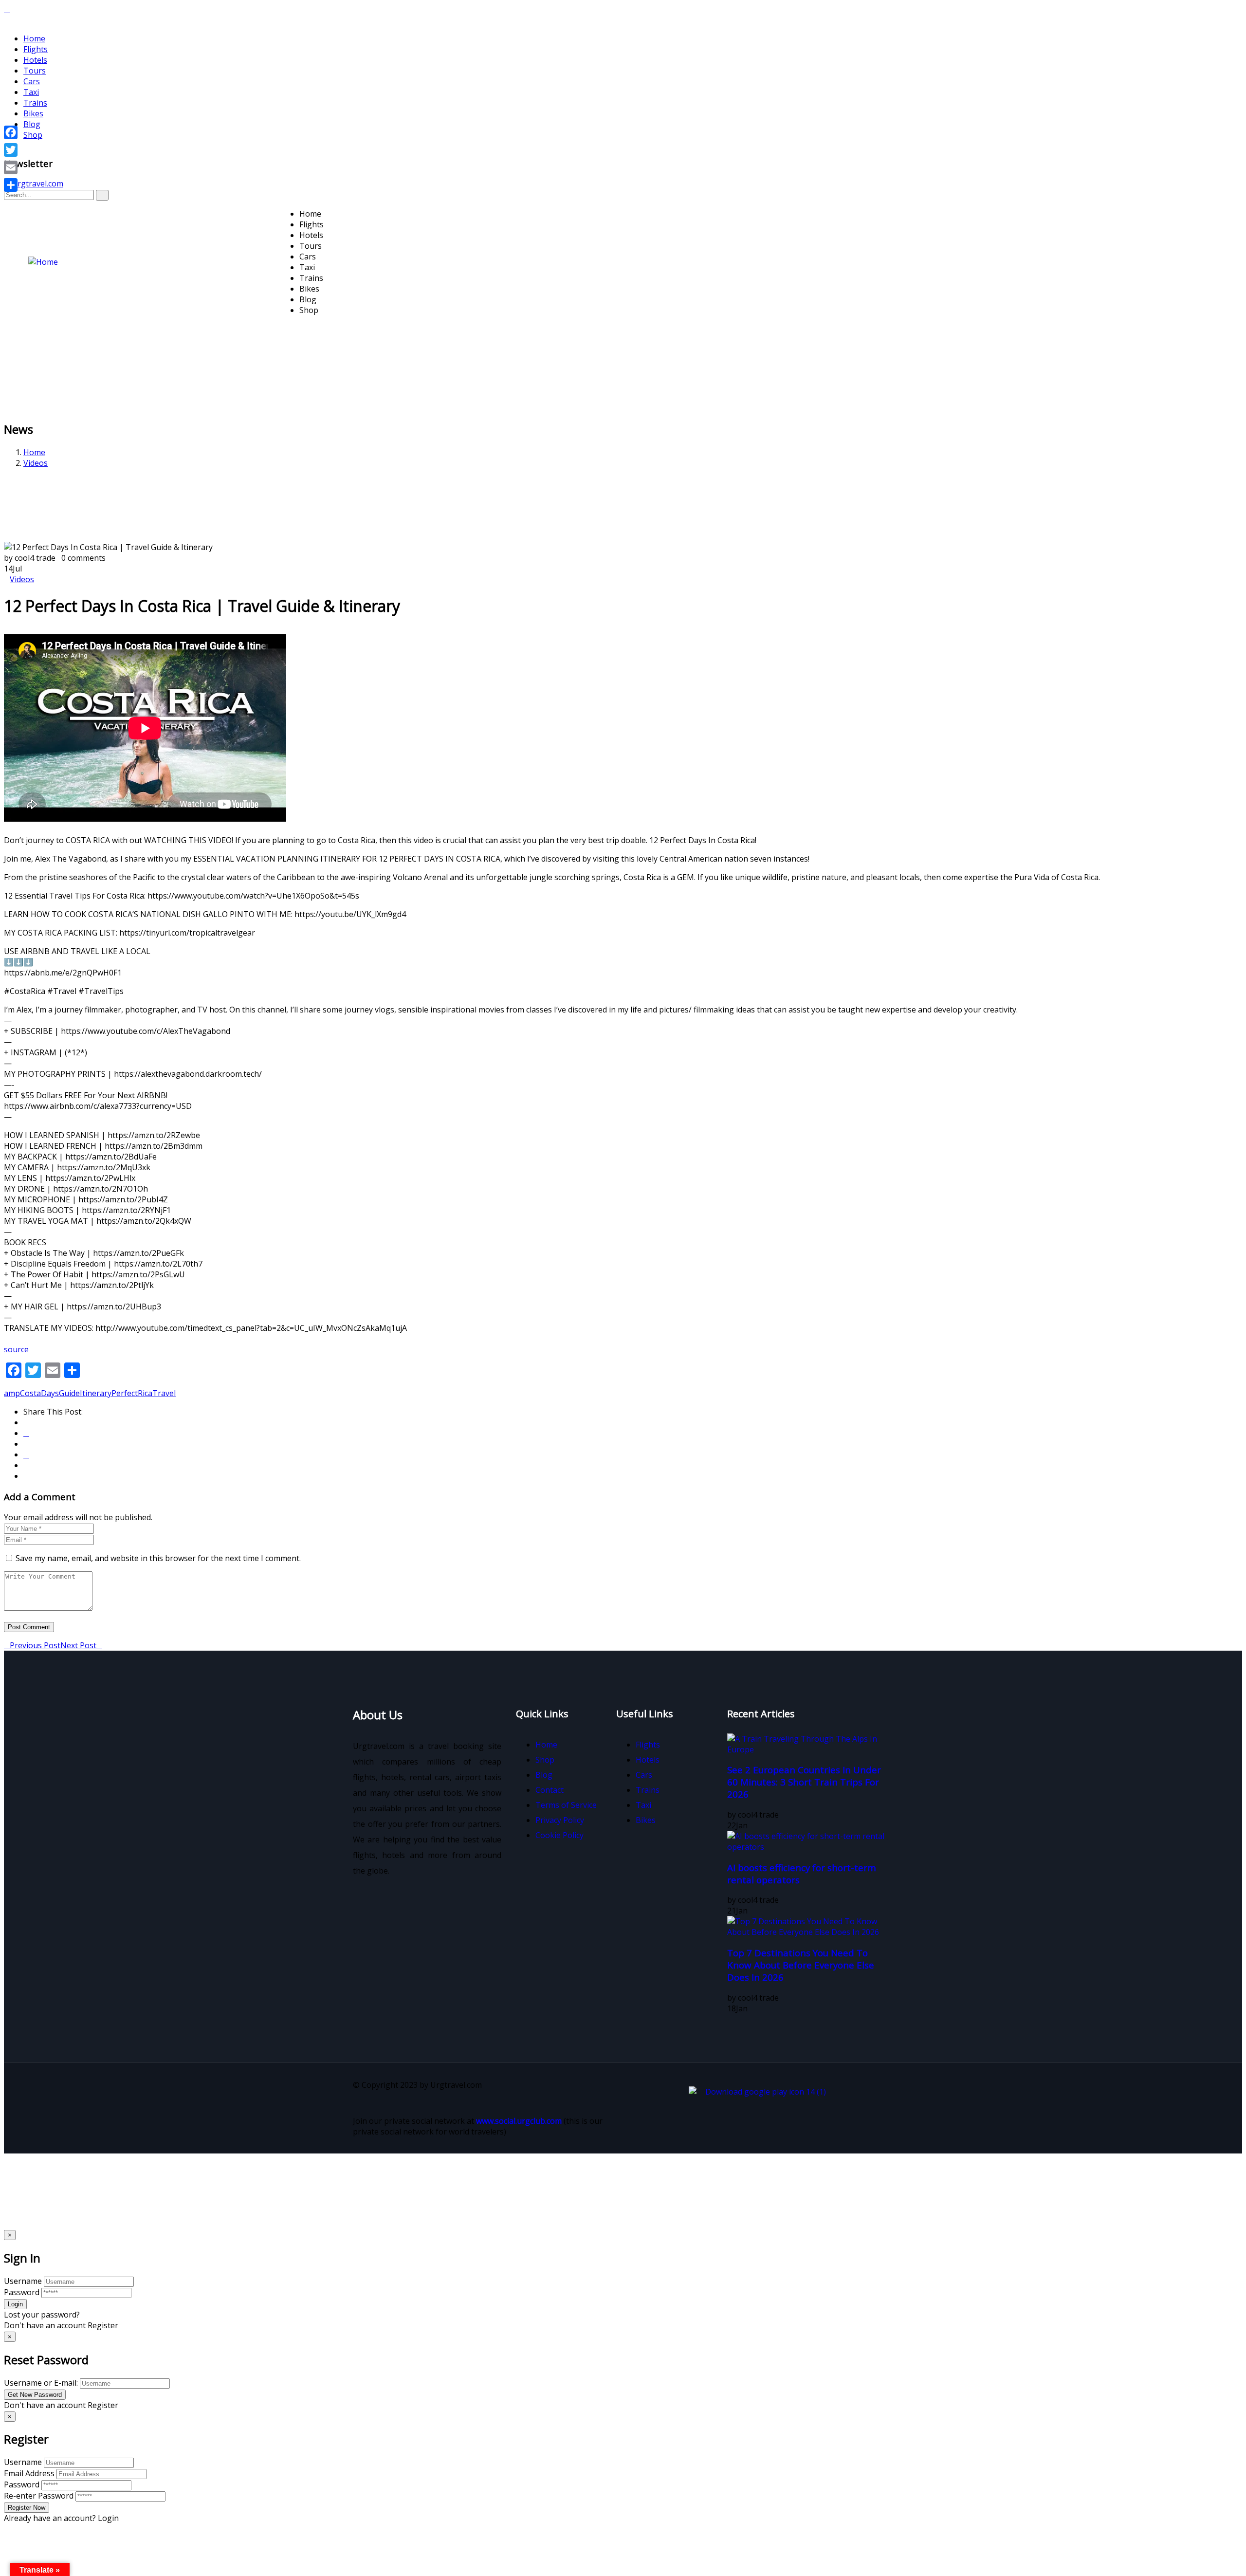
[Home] (43, 262)
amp (12, 1393)
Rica (145, 1393)
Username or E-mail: (41, 2383)
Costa (30, 1393)
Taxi (31, 92)
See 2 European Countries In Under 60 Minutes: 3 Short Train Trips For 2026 (804, 1782)
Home (34, 38)
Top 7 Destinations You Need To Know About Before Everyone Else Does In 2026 (801, 1965)
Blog (32, 124)
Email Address (29, 2473)
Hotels (35, 60)
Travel (164, 1393)
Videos (36, 463)
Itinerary (96, 1393)
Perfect (125, 1393)
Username (23, 2281)
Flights (36, 49)
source (16, 1349)
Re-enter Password (39, 2496)
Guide (69, 1393)
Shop (33, 135)
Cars (32, 81)
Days (50, 1393)
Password (22, 2292)
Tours (35, 71)
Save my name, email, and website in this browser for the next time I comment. (158, 1558)
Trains (35, 103)
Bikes (33, 113)
